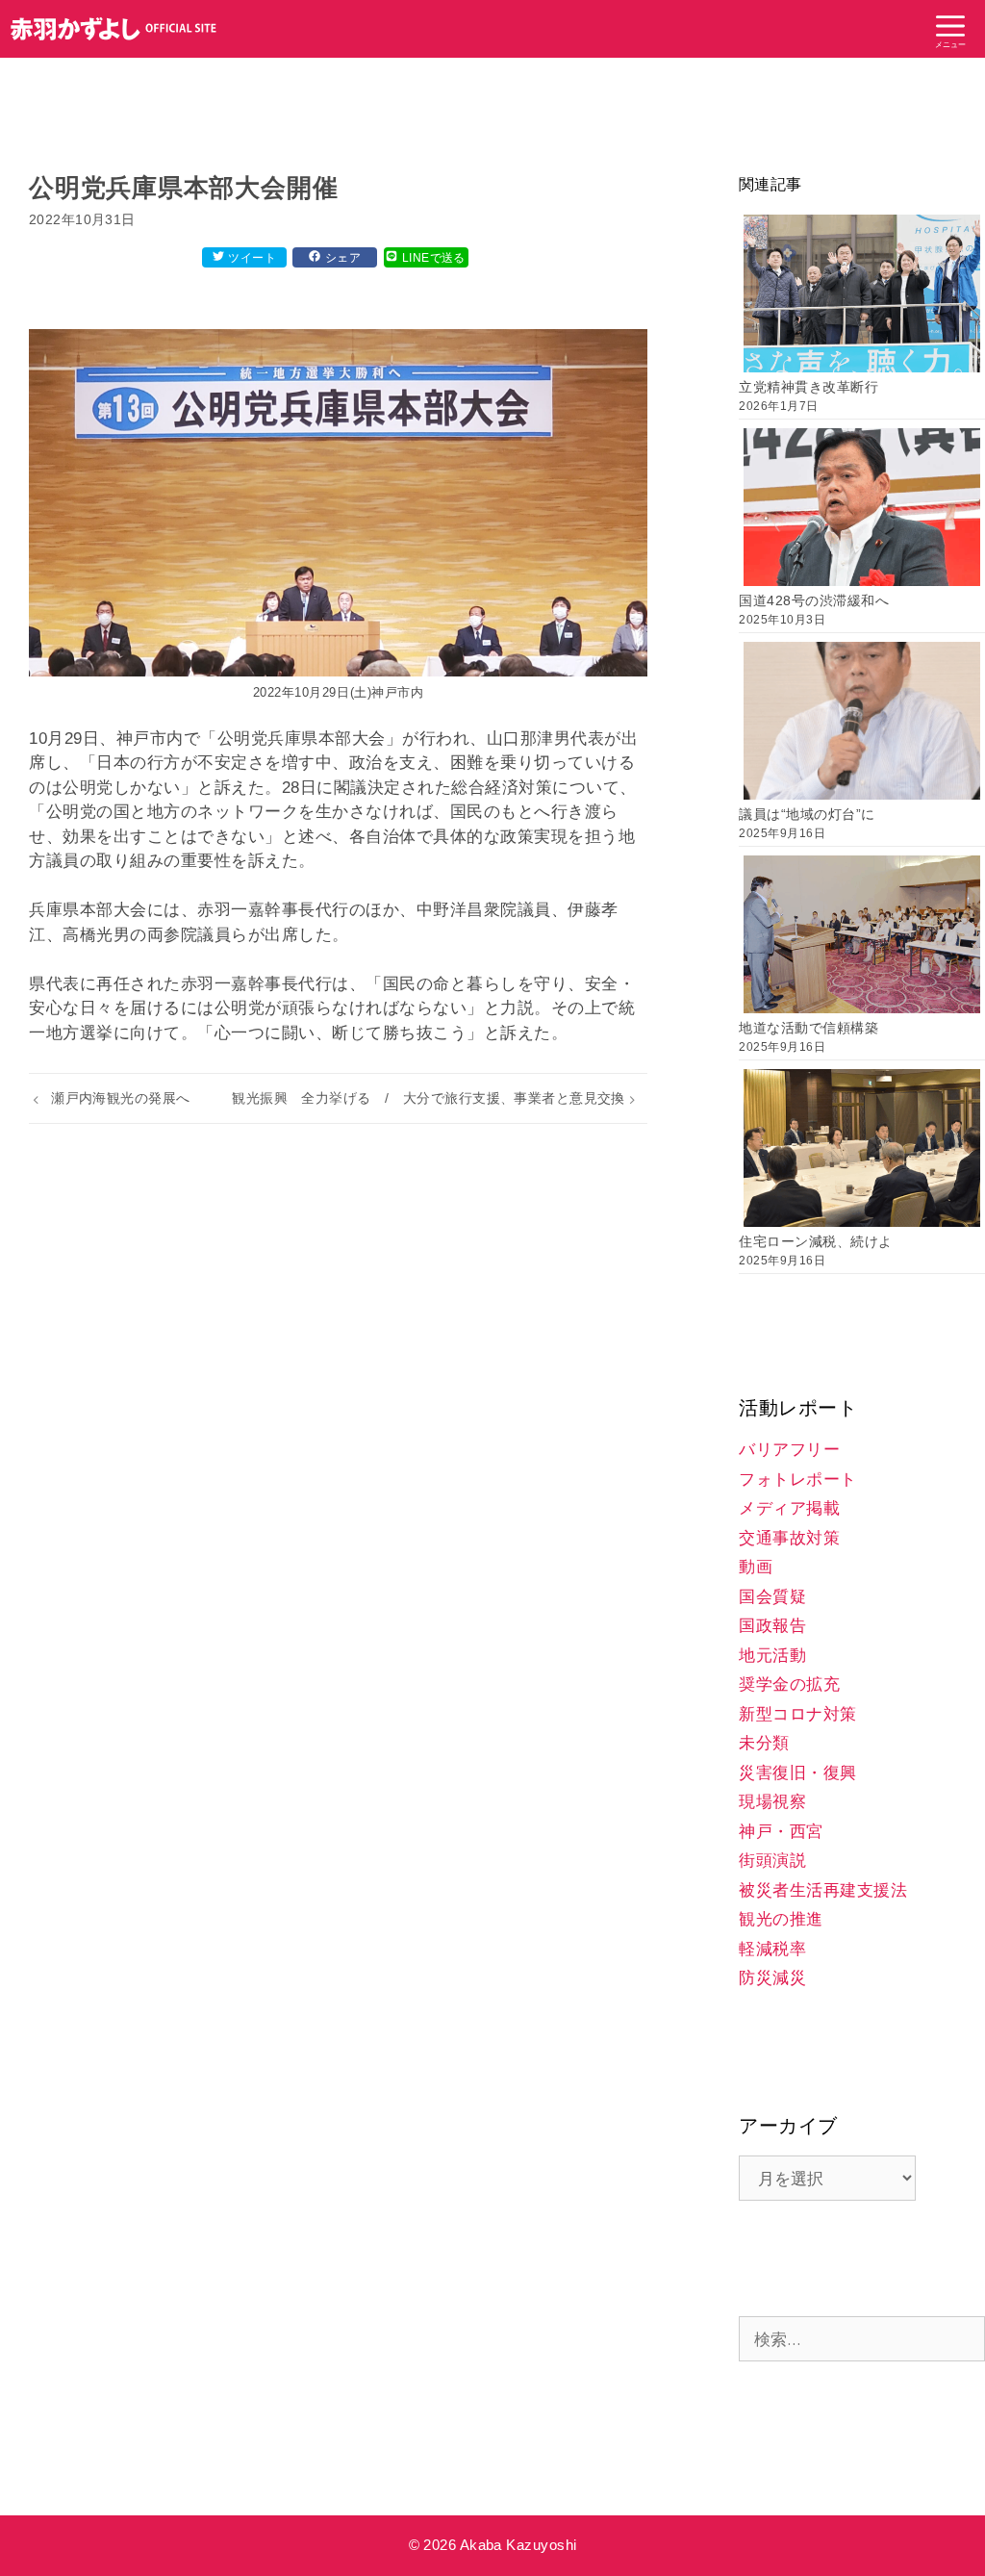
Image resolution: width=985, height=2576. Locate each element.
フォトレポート (798, 1479)
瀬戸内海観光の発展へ (120, 1098)
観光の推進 (781, 1919)
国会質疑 (772, 1597)
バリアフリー (789, 1450)
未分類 (764, 1743)
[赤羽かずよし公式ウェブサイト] (114, 29)
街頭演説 (772, 1861)
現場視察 (772, 1802)
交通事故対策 (789, 1538)
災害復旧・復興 (798, 1773)
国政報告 (772, 1626)
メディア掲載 (789, 1508)
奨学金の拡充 (789, 1684)
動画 (756, 1567)
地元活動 (772, 1656)
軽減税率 (772, 1949)
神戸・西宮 (781, 1832)
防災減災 (772, 1978)
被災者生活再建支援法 (823, 1890)
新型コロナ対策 (798, 1714)
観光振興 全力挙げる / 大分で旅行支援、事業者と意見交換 (429, 1098)
